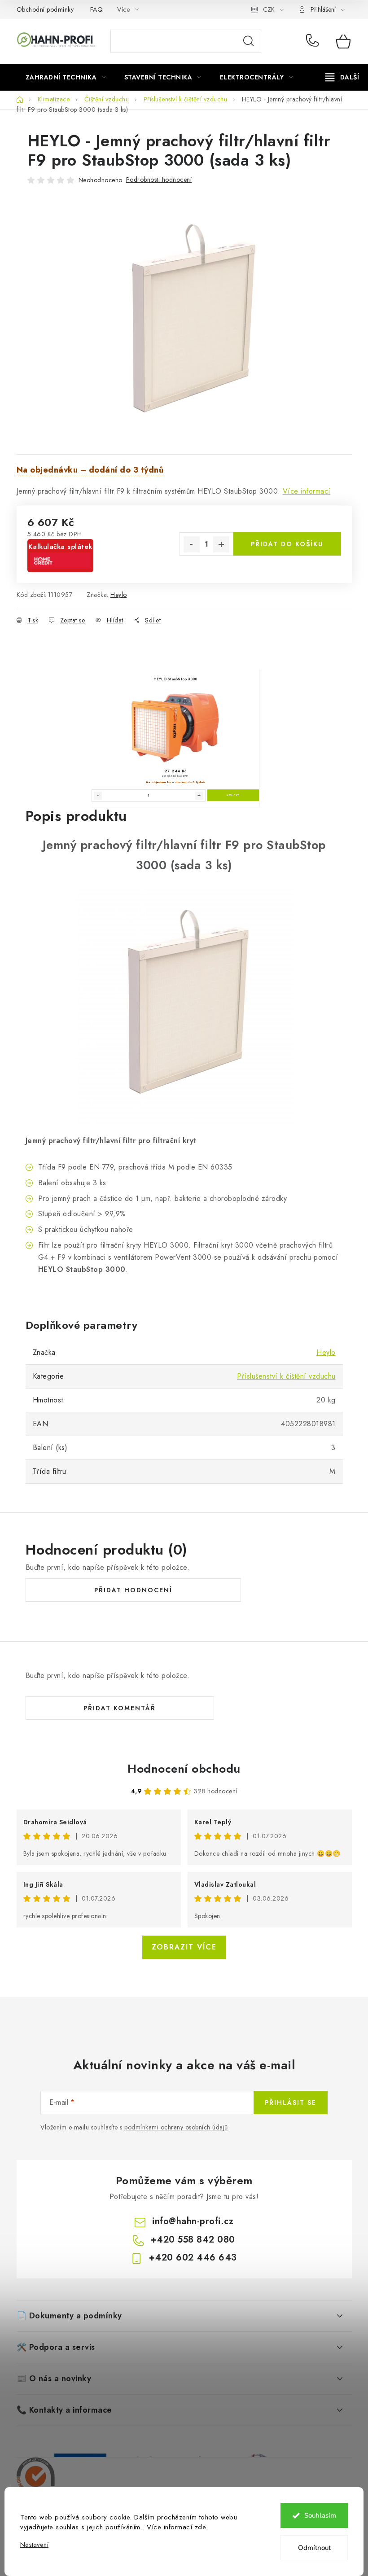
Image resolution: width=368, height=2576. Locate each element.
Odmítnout (314, 2548)
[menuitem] (66, 77)
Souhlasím (320, 2515)
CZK (269, 9)
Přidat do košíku (287, 544)
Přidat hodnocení (133, 1590)
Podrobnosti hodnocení (159, 180)
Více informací (307, 491)
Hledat (249, 41)
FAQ (97, 9)
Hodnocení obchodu (184, 1769)
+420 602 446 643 (193, 2258)
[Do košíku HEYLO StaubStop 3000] (233, 795)
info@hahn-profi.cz (193, 2221)
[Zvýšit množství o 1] (221, 544)
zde (200, 2527)
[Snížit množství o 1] (192, 544)
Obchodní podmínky (45, 9)
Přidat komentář (120, 1708)
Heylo (119, 595)
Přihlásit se (291, 2103)
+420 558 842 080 (314, 41)
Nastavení (34, 2545)
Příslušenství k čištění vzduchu (286, 1376)
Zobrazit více (184, 1947)
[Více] (342, 77)
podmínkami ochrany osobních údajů (176, 2127)
